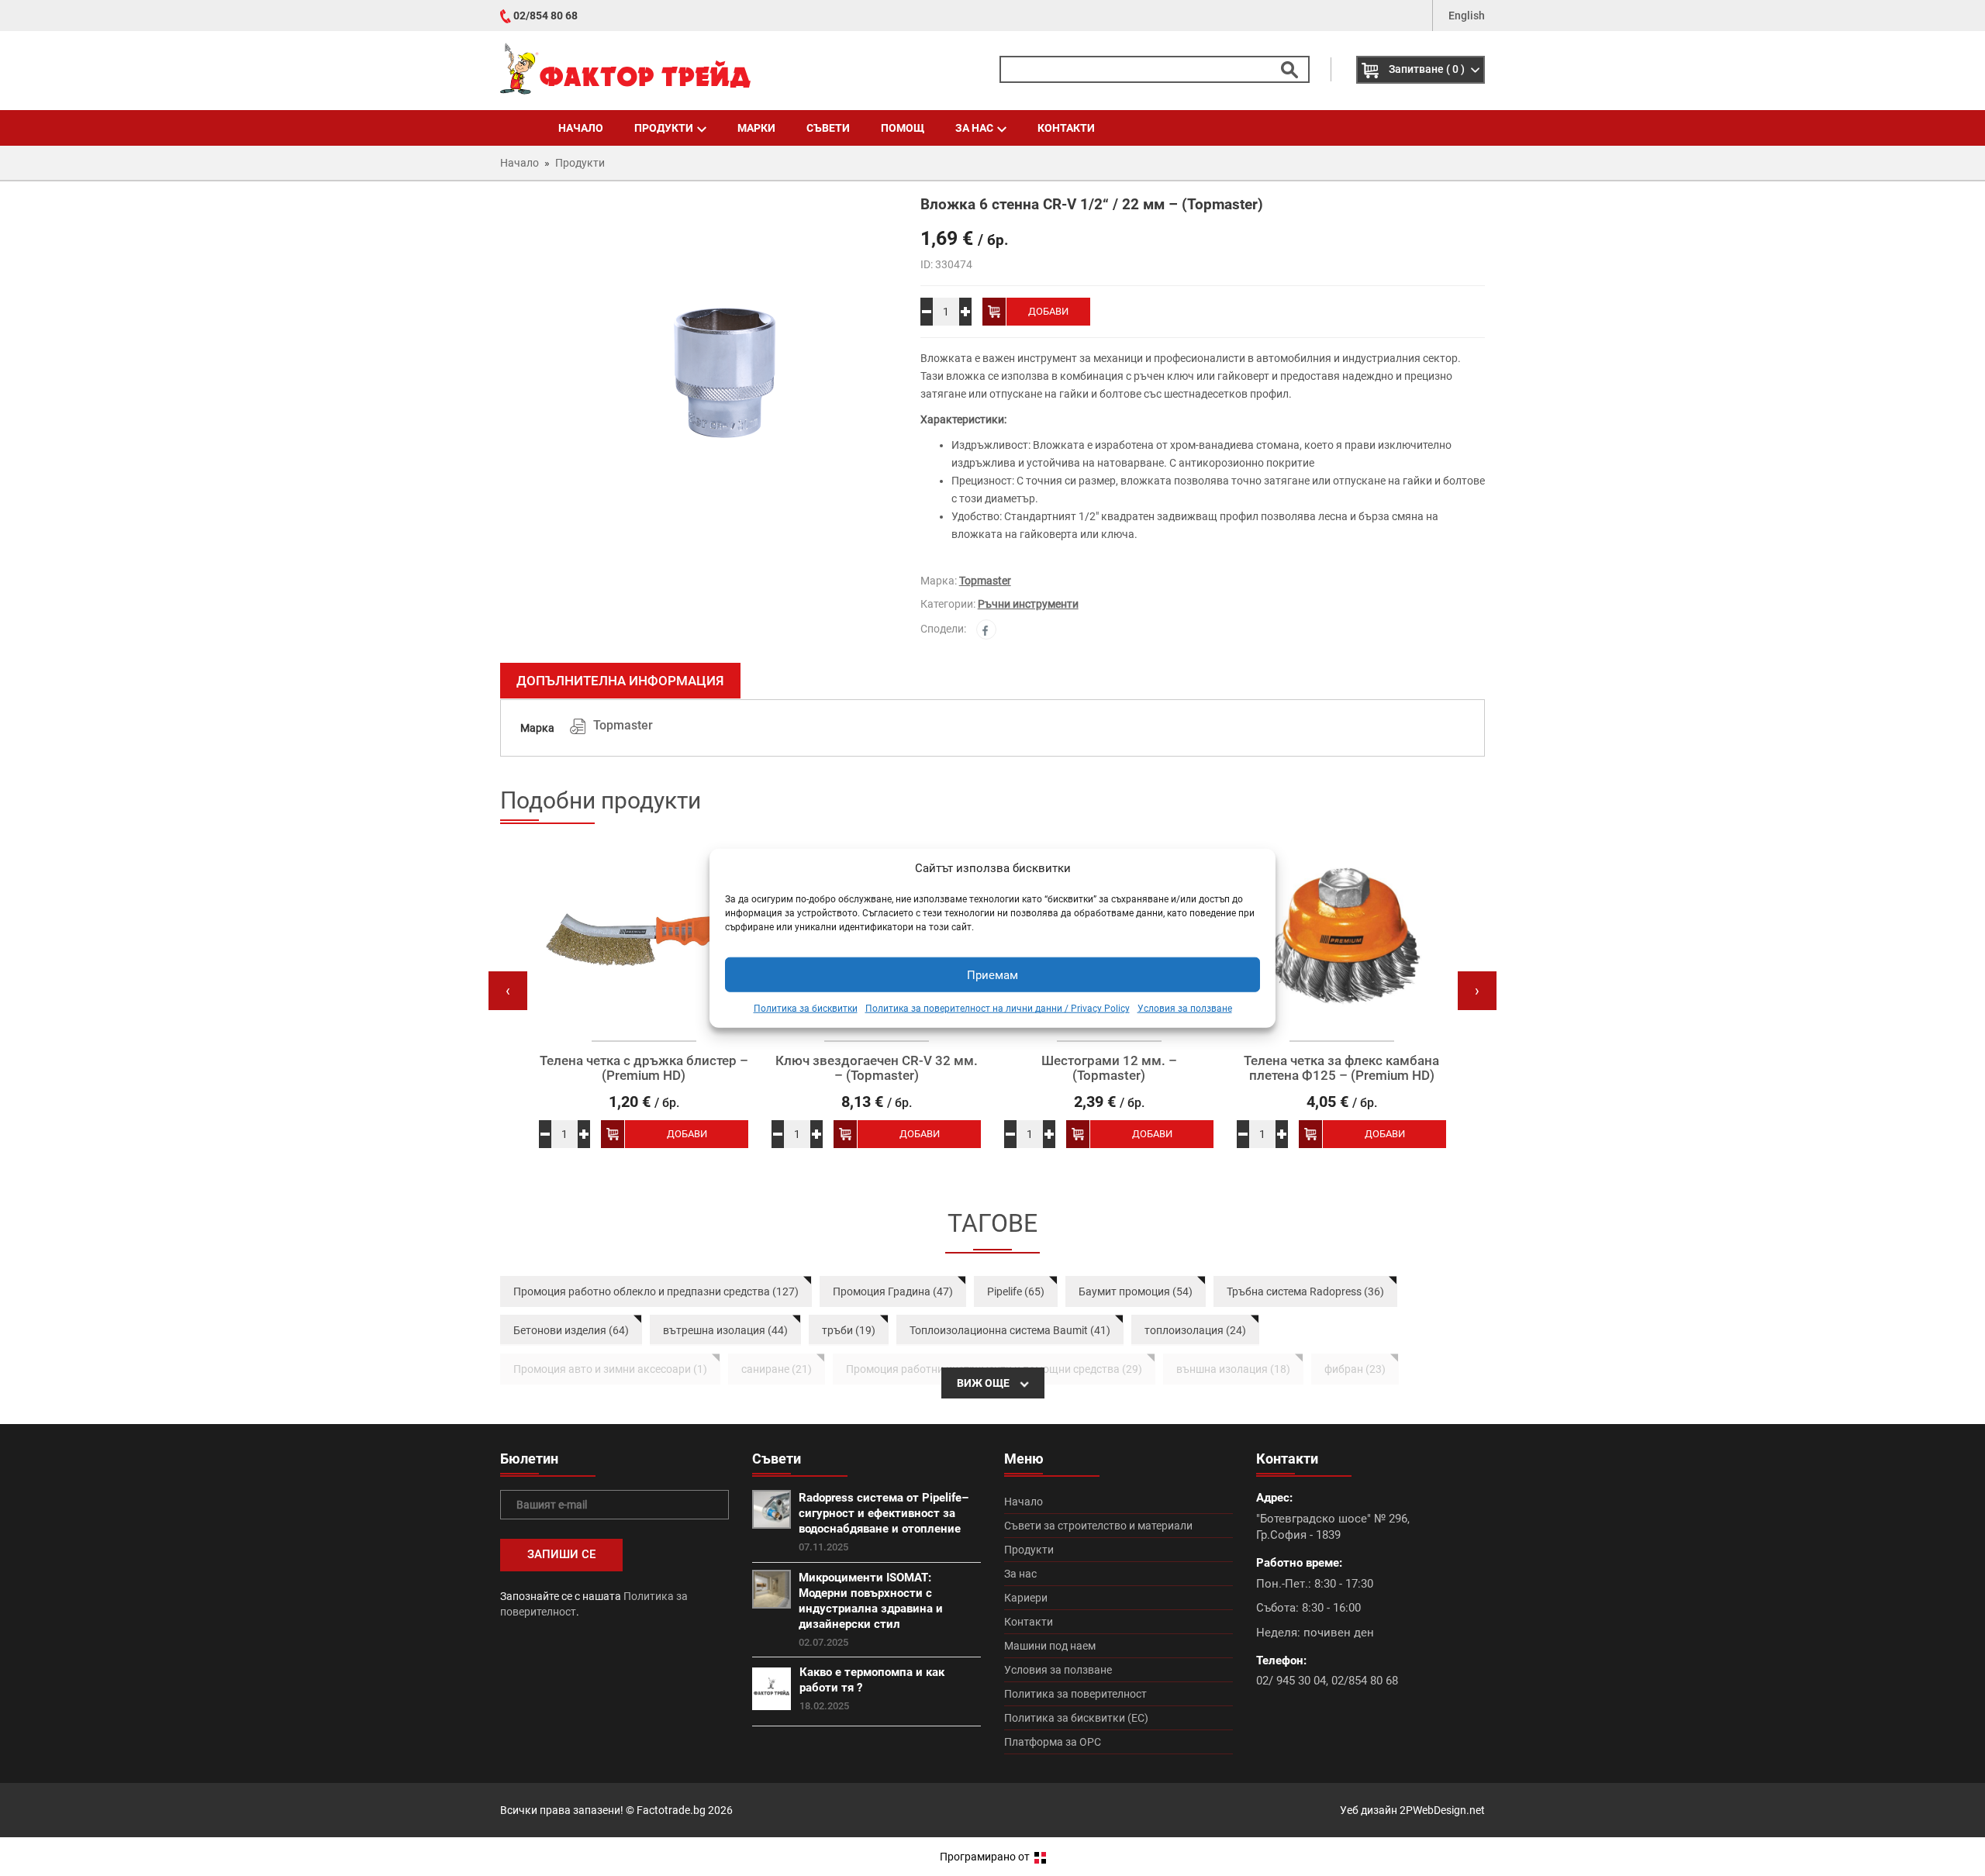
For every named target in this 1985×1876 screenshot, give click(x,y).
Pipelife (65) (1016, 1291)
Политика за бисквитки (806, 1009)
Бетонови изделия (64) (571, 1330)
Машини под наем (1050, 1646)
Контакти (1066, 128)
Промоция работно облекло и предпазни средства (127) (656, 1291)
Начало (581, 128)
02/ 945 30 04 (1291, 1681)
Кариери (1026, 1598)
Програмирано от (986, 1857)
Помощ (903, 128)
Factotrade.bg (671, 1810)
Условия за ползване (1185, 1009)
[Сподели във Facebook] (986, 629)
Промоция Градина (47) (893, 1291)
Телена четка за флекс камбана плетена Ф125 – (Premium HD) (1341, 1068)
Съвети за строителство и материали (1098, 1526)
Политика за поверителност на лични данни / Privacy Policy (998, 1009)
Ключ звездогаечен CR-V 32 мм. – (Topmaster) (877, 1068)
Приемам (992, 975)
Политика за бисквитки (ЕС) (1076, 1718)
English (1467, 16)
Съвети (828, 128)
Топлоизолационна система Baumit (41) (1010, 1330)
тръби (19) (849, 1330)
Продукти (664, 128)
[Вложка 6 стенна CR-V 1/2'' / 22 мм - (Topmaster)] (699, 391)
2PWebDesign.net (1442, 1810)
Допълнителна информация (620, 681)
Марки (756, 128)
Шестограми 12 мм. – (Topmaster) (1109, 1068)
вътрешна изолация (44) (725, 1330)
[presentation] (508, 991)
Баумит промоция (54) (1136, 1291)
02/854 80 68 (545, 16)
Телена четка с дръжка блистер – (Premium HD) (644, 1068)
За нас (974, 128)
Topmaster (985, 581)
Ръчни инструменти (1028, 604)
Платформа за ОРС (1053, 1742)
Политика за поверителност (1075, 1694)
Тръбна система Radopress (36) (1305, 1291)
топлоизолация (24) (1195, 1330)
